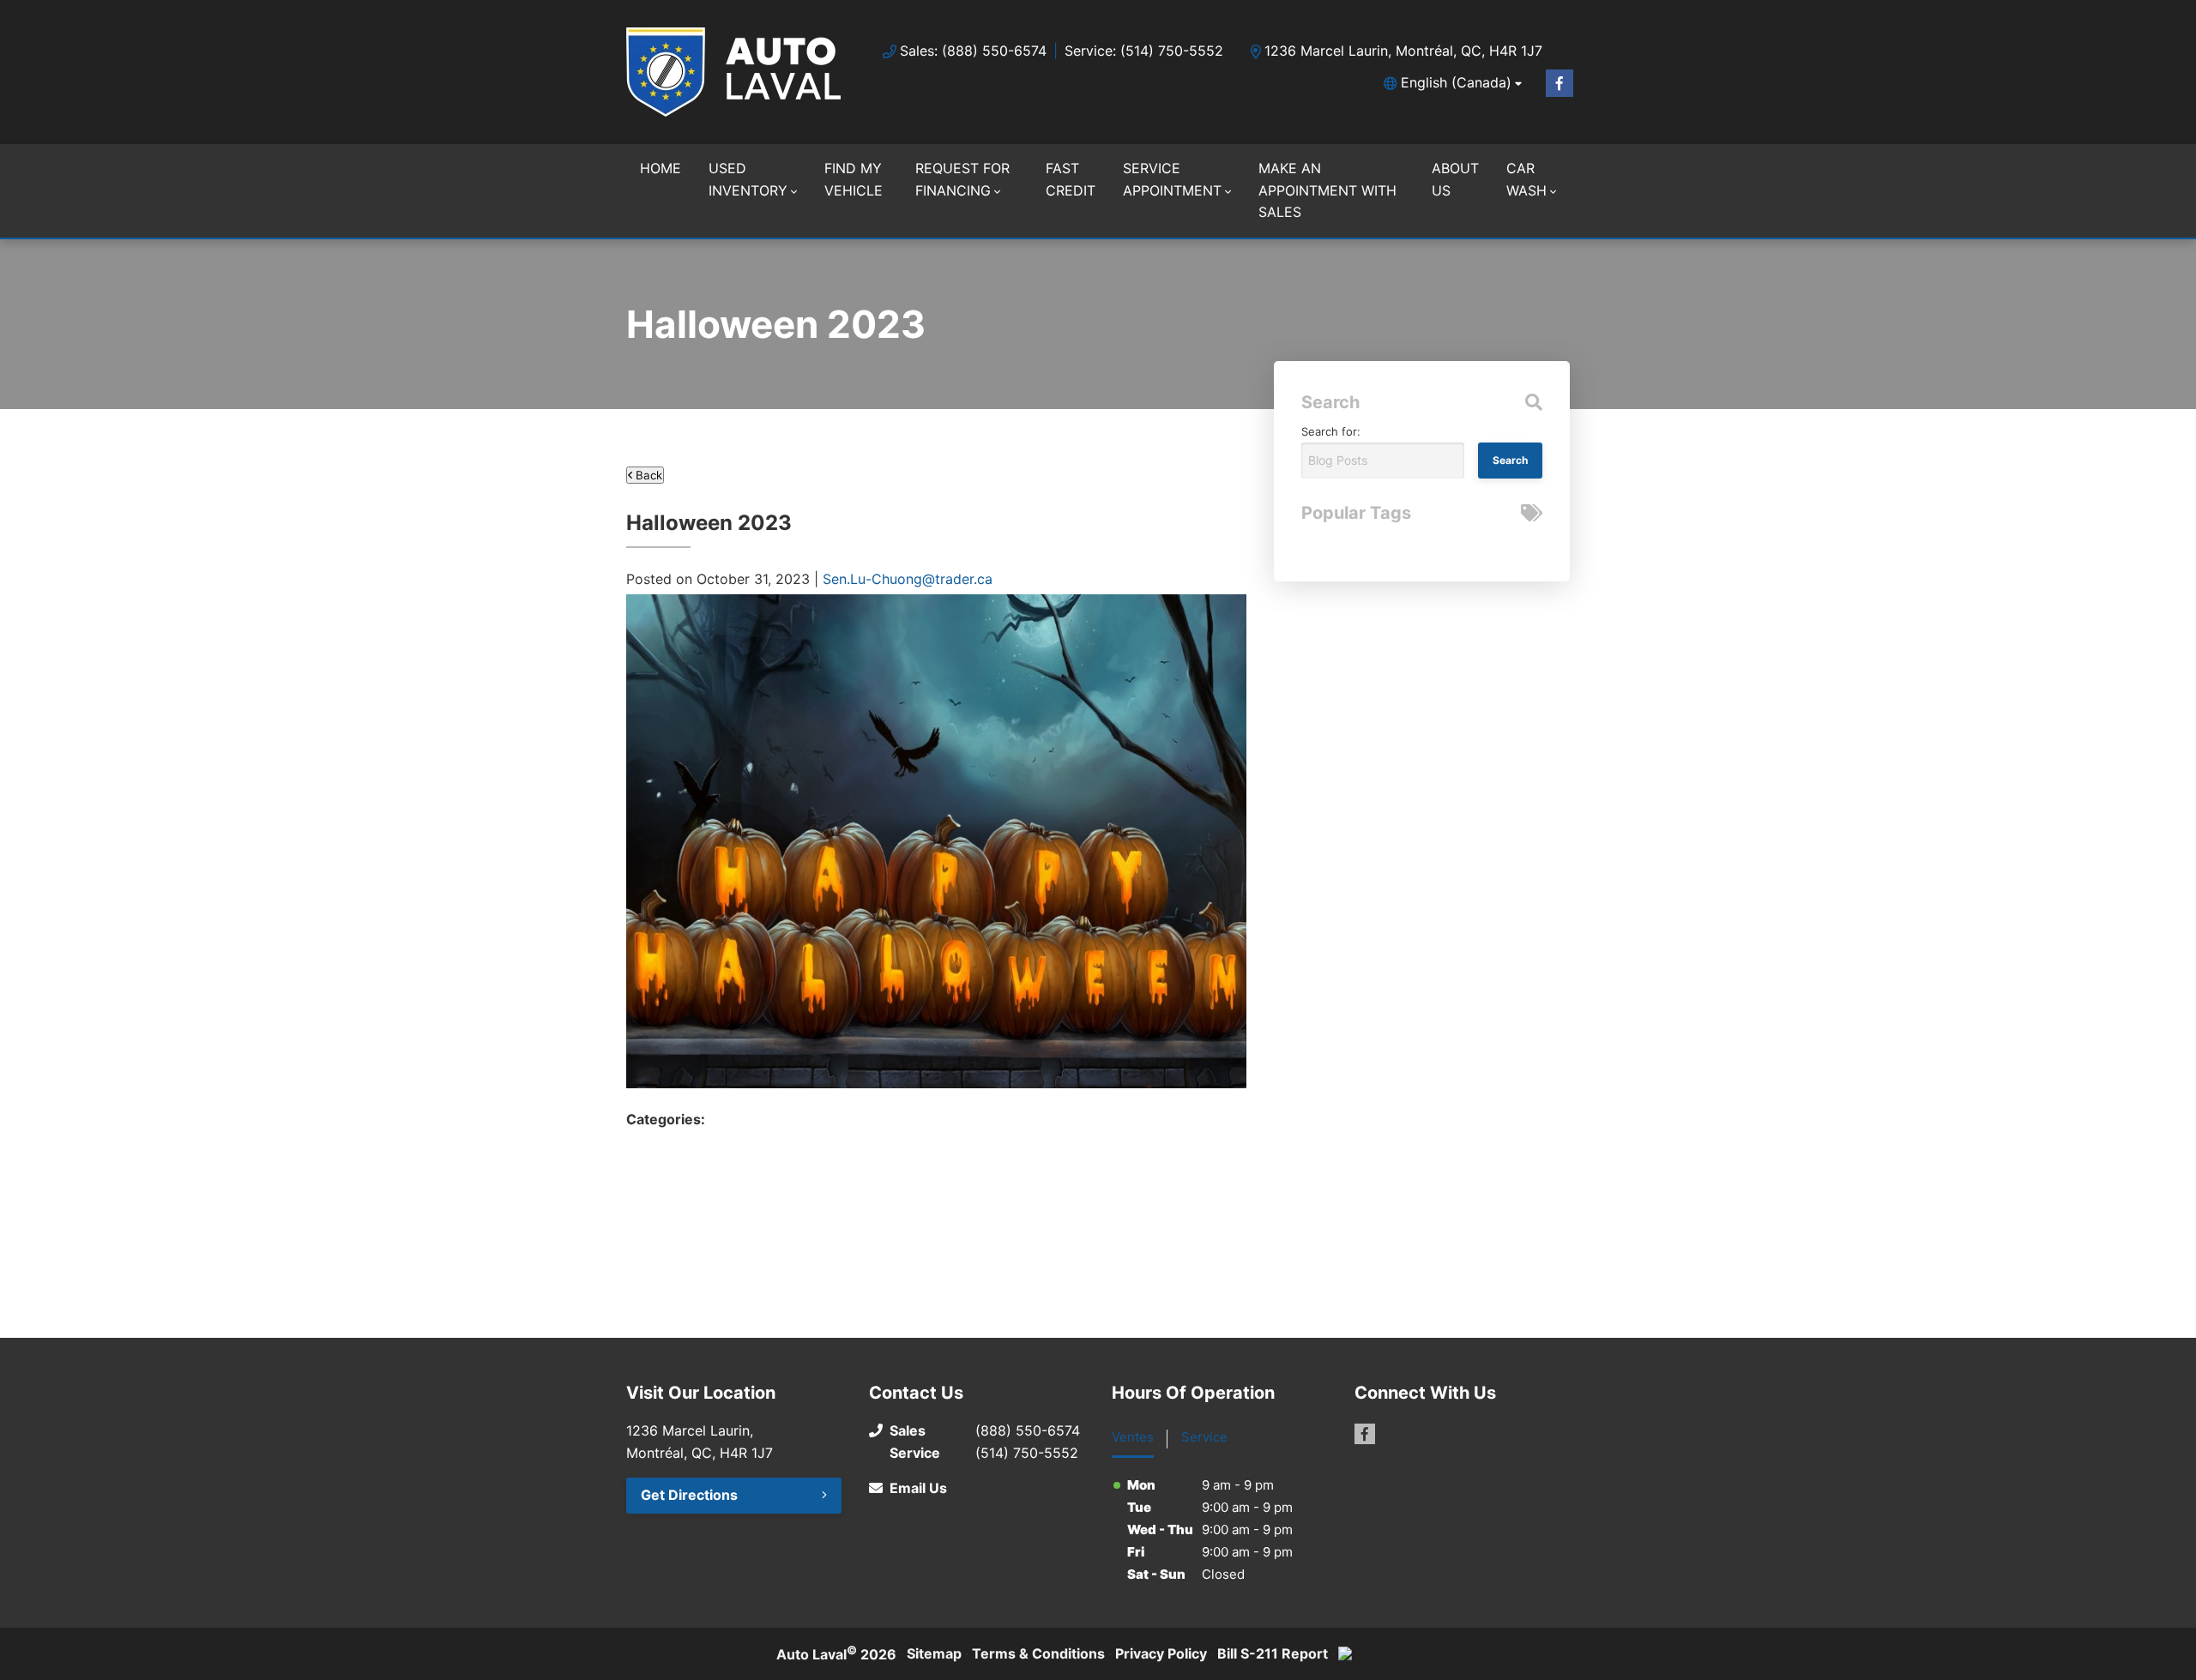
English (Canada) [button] (1456, 82)
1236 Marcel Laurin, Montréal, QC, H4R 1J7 (1403, 51)
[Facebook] (1560, 83)
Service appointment (1172, 179)
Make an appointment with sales (1327, 190)
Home (661, 168)
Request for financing (962, 179)
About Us (1455, 179)
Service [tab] (1204, 1437)
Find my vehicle (854, 179)
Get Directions (689, 1495)
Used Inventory (748, 179)
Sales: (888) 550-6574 (973, 51)
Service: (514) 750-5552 (1144, 51)
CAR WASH (1526, 179)
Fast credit (1071, 179)
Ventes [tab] (1133, 1437)
